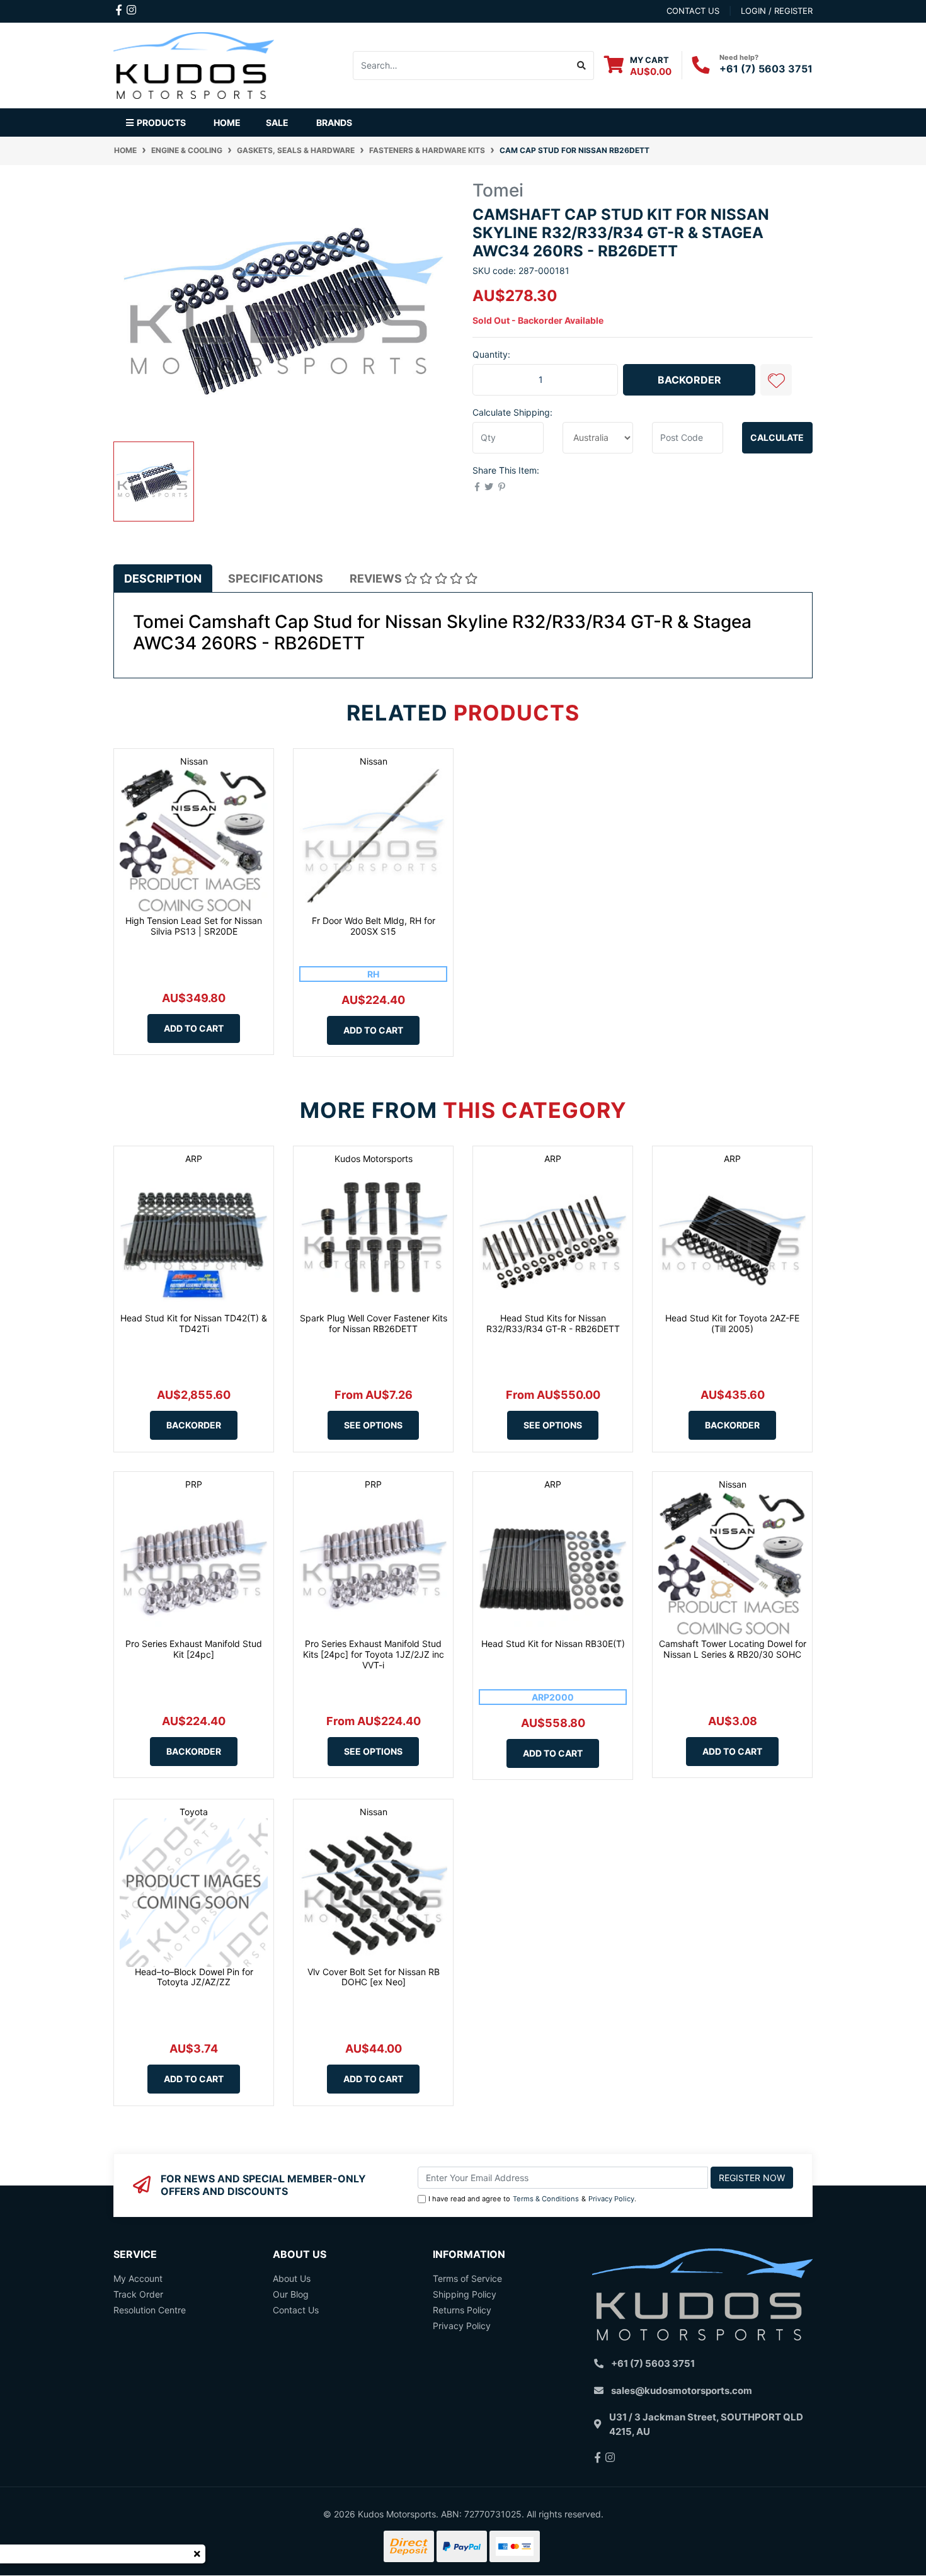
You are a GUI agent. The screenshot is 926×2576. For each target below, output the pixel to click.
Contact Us (296, 2310)
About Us (292, 2278)
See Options (373, 1425)
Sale (277, 123)
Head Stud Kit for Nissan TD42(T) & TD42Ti (194, 1323)
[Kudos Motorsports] (194, 64)
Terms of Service (467, 2278)
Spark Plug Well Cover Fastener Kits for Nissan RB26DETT (374, 1323)
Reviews (377, 578)
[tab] (163, 578)
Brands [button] (334, 123)
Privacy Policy (611, 2199)
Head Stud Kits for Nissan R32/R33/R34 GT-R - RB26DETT (553, 1323)
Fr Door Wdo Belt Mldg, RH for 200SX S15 (374, 926)
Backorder (689, 380)
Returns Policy (462, 2310)
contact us (693, 11)
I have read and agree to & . (532, 2199)
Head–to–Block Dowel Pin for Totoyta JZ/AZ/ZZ (194, 1977)
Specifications (276, 578)
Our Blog (291, 2294)
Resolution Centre (150, 2310)
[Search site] (582, 66)
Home (227, 123)
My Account (138, 2278)
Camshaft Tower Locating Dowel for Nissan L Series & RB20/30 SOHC (733, 1649)
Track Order (138, 2294)
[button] (776, 380)
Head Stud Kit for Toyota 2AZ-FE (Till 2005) (732, 1323)
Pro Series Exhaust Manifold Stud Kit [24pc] (194, 1649)
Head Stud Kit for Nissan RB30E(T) (553, 1644)
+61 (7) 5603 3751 (766, 69)
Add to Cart (194, 1028)
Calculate (777, 437)
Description (163, 578)
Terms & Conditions (546, 2199)
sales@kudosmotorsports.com (682, 2391)
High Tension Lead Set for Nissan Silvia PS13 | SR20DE (194, 926)
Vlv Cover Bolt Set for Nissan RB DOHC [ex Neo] (374, 1977)
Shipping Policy (465, 2294)
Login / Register (777, 11)
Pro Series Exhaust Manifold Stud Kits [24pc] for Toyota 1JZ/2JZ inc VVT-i (374, 1654)
